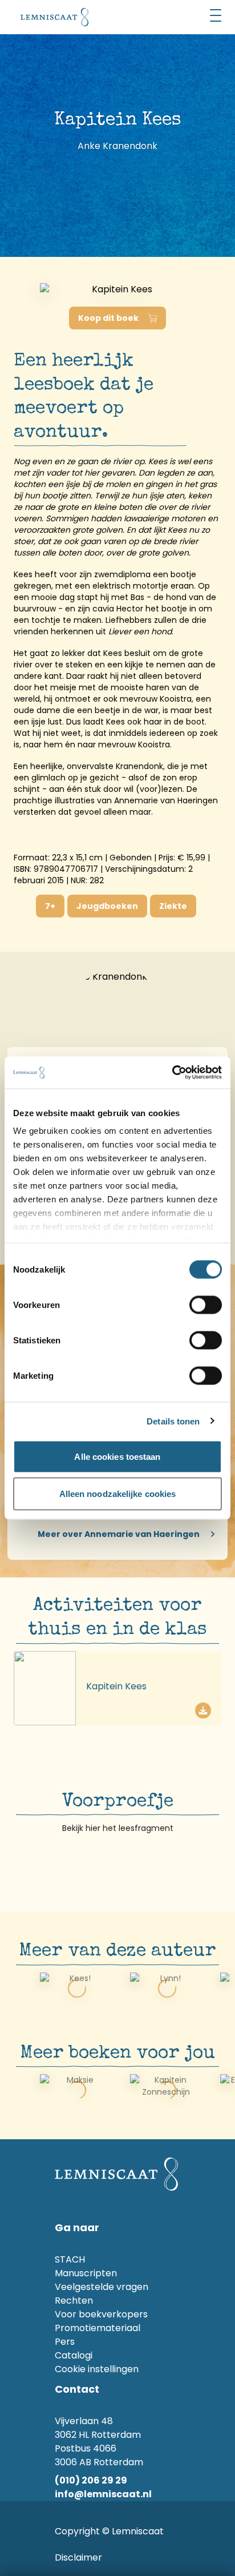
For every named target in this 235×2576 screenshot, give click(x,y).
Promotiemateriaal (98, 2328)
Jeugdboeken (107, 906)
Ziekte (173, 906)
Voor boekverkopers (101, 2314)
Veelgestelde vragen (102, 2287)
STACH (70, 2259)
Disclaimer (78, 2557)
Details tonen (173, 1421)
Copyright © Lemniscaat (109, 2531)
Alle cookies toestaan (117, 1456)
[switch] (206, 1305)
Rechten (74, 2301)
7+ (50, 906)
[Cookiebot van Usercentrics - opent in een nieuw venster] (172, 1073)
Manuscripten (86, 2273)
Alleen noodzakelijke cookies (118, 1494)
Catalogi (74, 2355)
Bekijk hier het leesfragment (118, 1828)
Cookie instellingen (97, 2369)
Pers (65, 2342)
